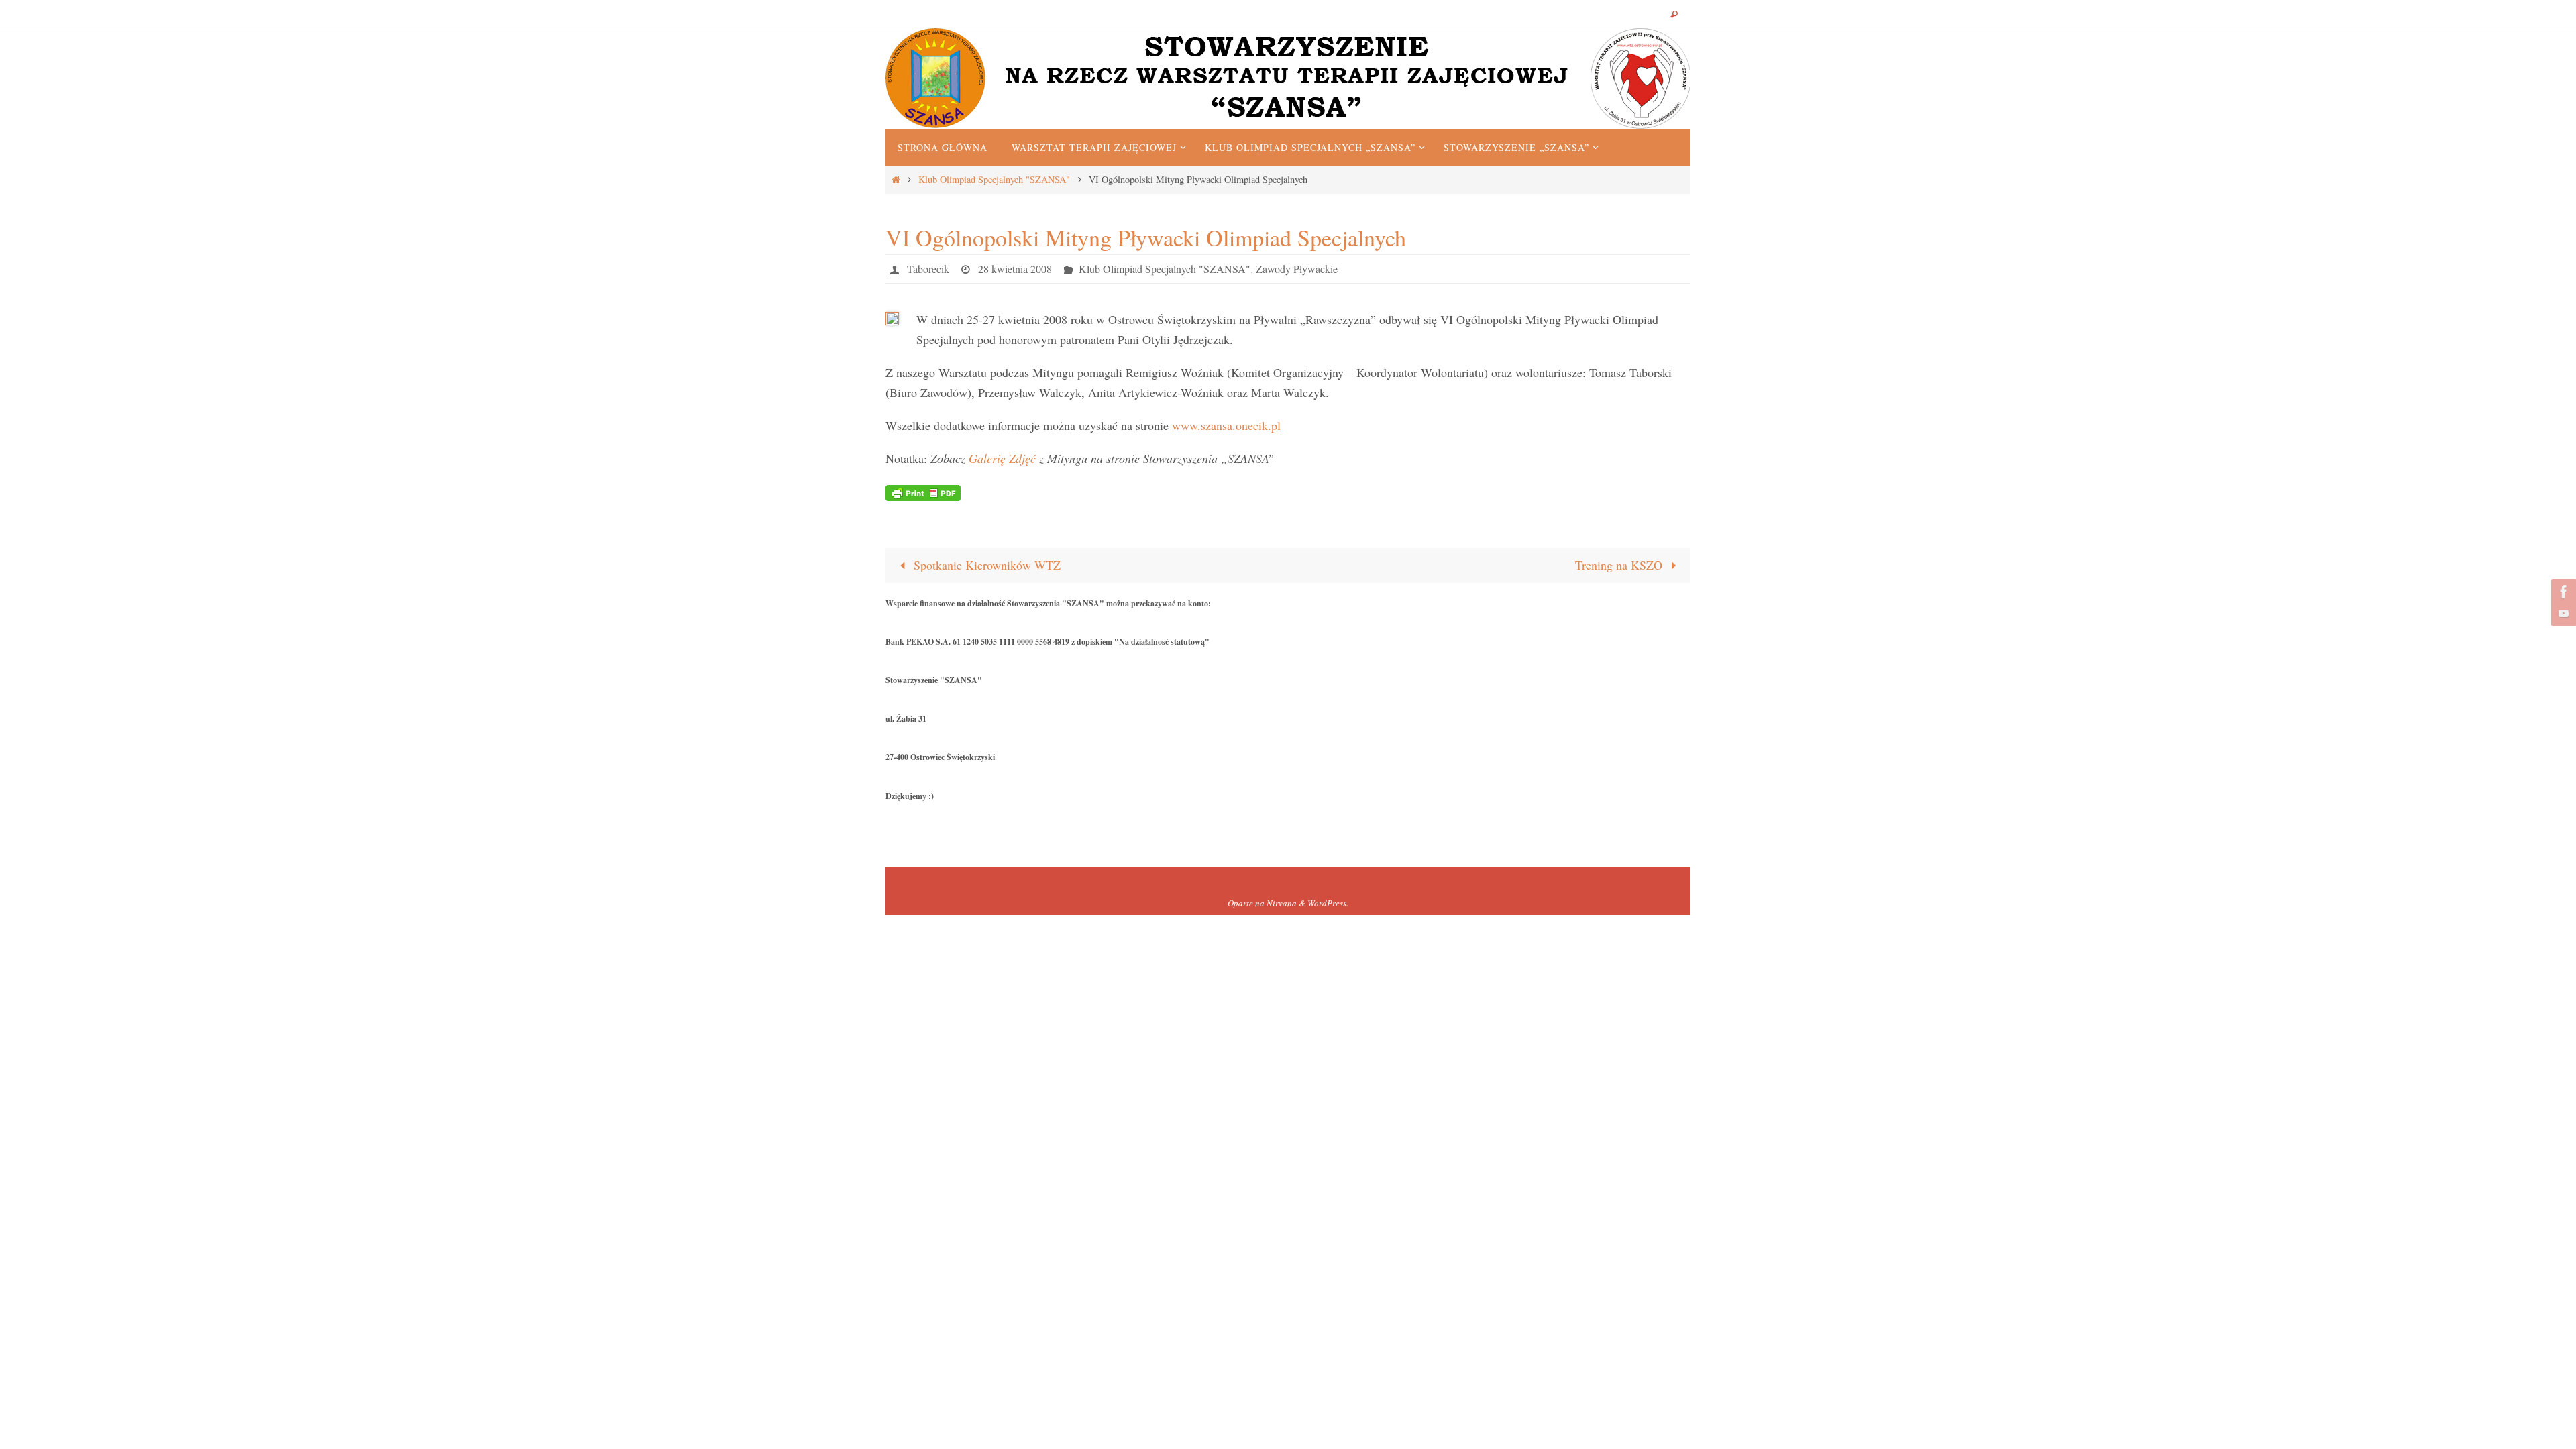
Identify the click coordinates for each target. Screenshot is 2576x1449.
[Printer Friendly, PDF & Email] (923, 491)
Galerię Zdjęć (1002, 458)
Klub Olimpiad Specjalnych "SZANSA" (994, 179)
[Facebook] (2562, 592)
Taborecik (928, 269)
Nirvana (1282, 903)
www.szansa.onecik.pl (1226, 425)
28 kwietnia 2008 (1015, 269)
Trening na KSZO (1620, 565)
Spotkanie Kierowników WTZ (985, 565)
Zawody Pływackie (1297, 269)
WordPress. (1328, 903)
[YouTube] (2562, 613)
